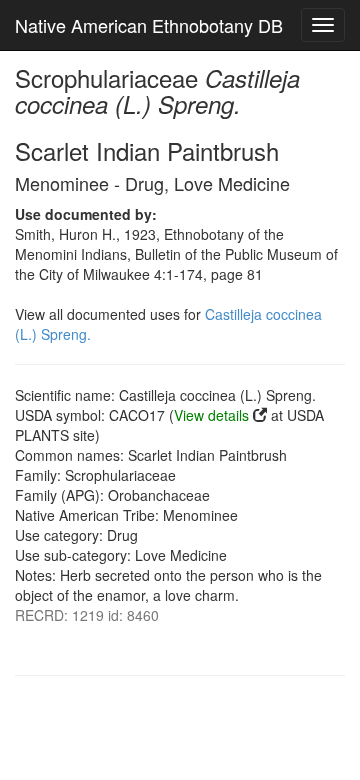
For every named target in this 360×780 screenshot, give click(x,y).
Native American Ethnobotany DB (149, 25)
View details (211, 415)
